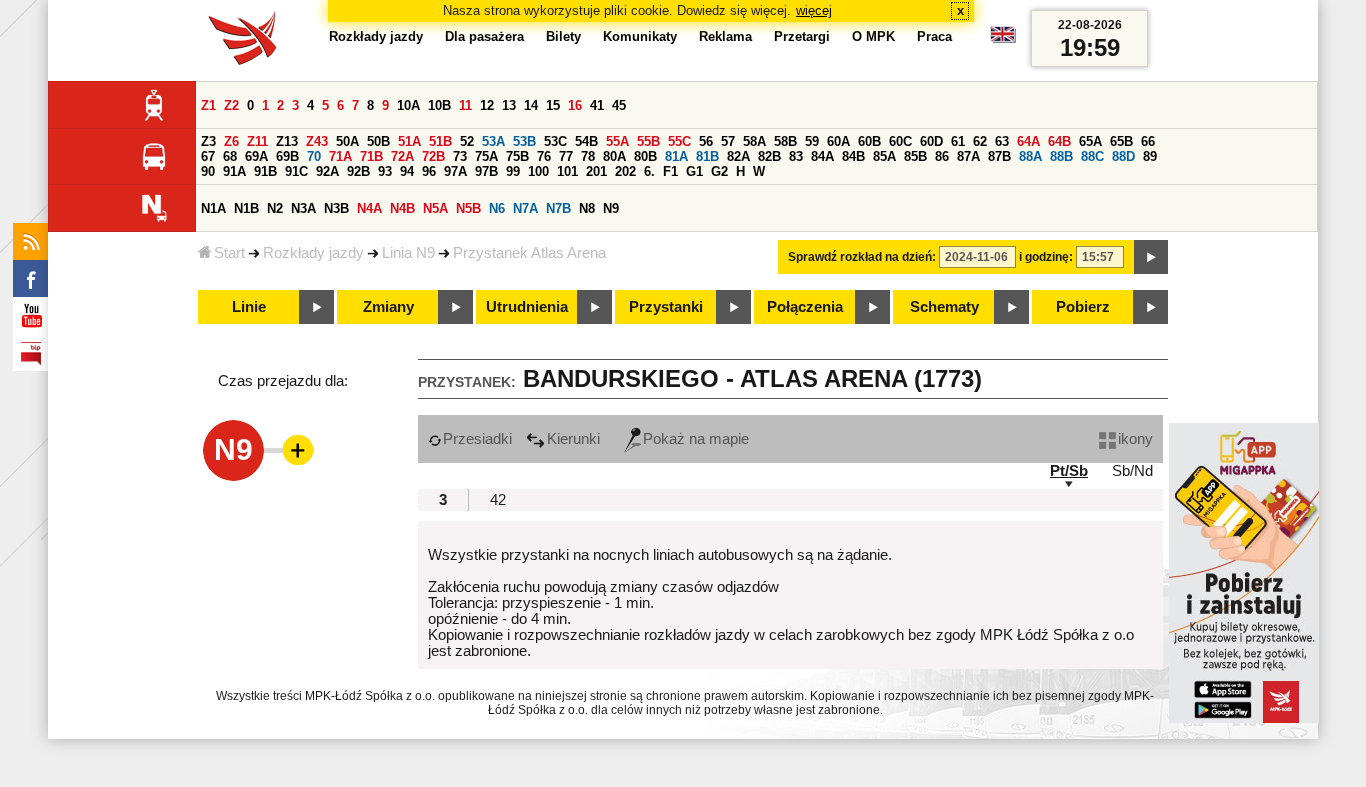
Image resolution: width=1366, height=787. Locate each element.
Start (229, 253)
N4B (402, 208)
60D (931, 141)
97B (486, 171)
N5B (468, 208)
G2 (719, 171)
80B (645, 156)
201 (596, 171)
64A (1028, 141)
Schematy (944, 307)
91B (265, 171)
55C (679, 141)
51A (409, 141)
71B (371, 156)
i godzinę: (1046, 257)
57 (728, 141)
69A (256, 156)
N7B (558, 208)
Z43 (317, 141)
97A (455, 171)
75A (486, 156)
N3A (303, 208)
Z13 (287, 141)
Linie (249, 307)
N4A (369, 208)
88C (1092, 156)
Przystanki (666, 307)
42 (498, 500)
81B (707, 156)
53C (555, 141)
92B (358, 171)
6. (649, 171)
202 (625, 171)
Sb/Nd (1132, 471)
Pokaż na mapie (696, 439)
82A (738, 156)
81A (676, 156)
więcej (814, 10)
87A (968, 156)
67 (208, 156)
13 (509, 105)
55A (617, 141)
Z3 (208, 141)
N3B (336, 208)
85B (915, 156)
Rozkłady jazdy (313, 253)
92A (327, 171)
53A (493, 141)
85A (884, 156)
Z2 (231, 105)
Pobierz (1083, 307)
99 (513, 171)
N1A (213, 208)
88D (1123, 156)
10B (439, 105)
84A (822, 156)
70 (314, 156)
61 (958, 141)
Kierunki (573, 439)
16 (575, 105)
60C (900, 141)
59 (812, 141)
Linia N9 (408, 253)
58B (785, 141)
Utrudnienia (527, 307)
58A (754, 141)
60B (869, 141)
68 (230, 156)
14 (531, 105)
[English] (1003, 39)
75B (517, 156)
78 (588, 156)
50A (347, 141)
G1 (694, 171)
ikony (1135, 439)
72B (433, 156)
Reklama (725, 36)
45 (619, 105)
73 (460, 156)
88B (1061, 156)
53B (524, 141)
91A (234, 171)
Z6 (231, 141)
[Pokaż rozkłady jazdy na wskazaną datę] (1151, 257)
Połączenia (805, 307)
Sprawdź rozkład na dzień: (862, 257)
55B (648, 141)
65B (1121, 141)
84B (853, 156)
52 (467, 141)
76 (544, 156)
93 (385, 171)
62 (980, 141)
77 (566, 156)
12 (487, 105)
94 (407, 171)
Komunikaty (640, 36)
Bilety (563, 36)
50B (378, 141)
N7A (525, 208)
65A (1090, 141)
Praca (934, 36)
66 (1148, 141)
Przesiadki (477, 439)
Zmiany (388, 307)
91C (296, 171)
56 (706, 141)
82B (769, 156)
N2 (275, 208)
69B (287, 156)
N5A (435, 208)
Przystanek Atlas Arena (529, 253)
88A (1030, 156)
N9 (611, 208)
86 (942, 156)
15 (553, 105)
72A (402, 156)
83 (796, 156)
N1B (246, 208)
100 (538, 171)
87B (999, 156)
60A (838, 141)
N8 (587, 208)
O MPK (873, 36)
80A (614, 156)
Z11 (257, 141)
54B (586, 141)
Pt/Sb (1069, 471)
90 (208, 171)
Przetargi (802, 36)
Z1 (208, 105)
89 (1150, 156)
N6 (497, 208)
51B (440, 141)
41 (597, 105)
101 (567, 171)
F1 (670, 171)
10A (408, 105)
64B (1059, 141)
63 (1002, 141)
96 (429, 171)
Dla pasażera (484, 36)
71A (340, 156)
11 (465, 105)
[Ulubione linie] (292, 450)
